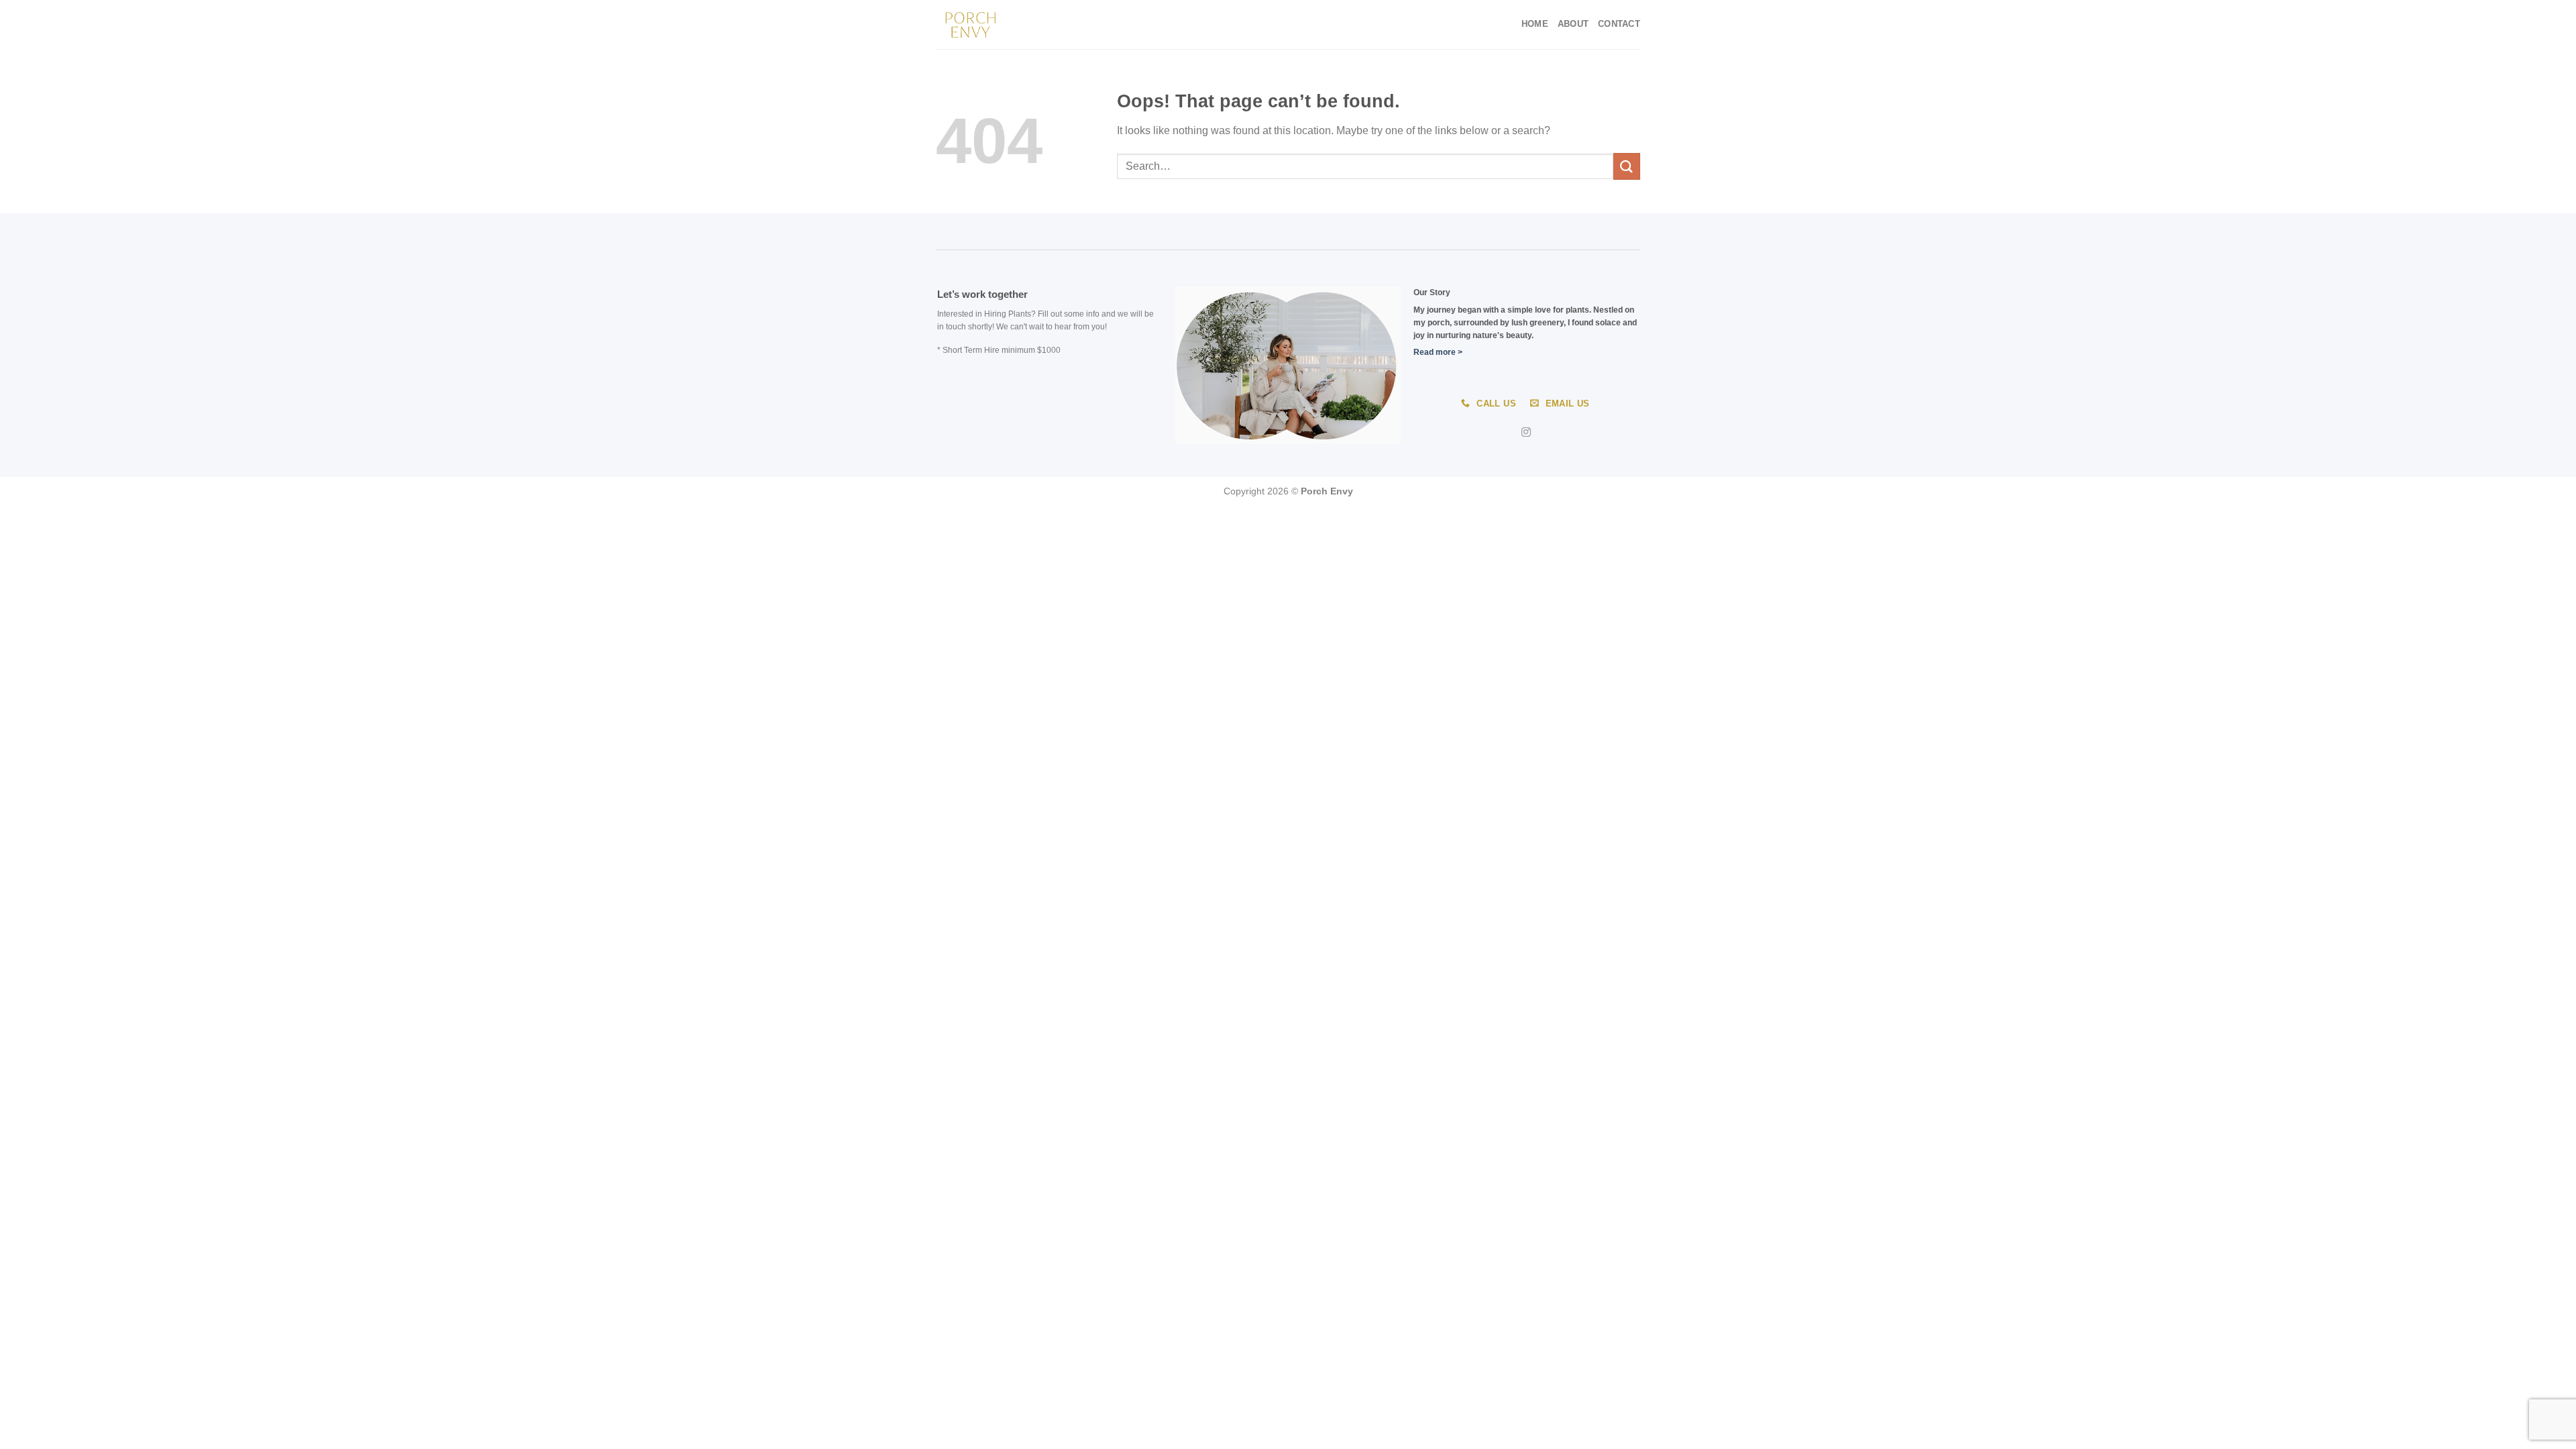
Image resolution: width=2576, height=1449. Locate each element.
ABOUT (1573, 24)
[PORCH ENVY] (1003, 24)
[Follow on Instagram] (1526, 433)
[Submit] (1627, 166)
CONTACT (1619, 24)
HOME (1535, 24)
